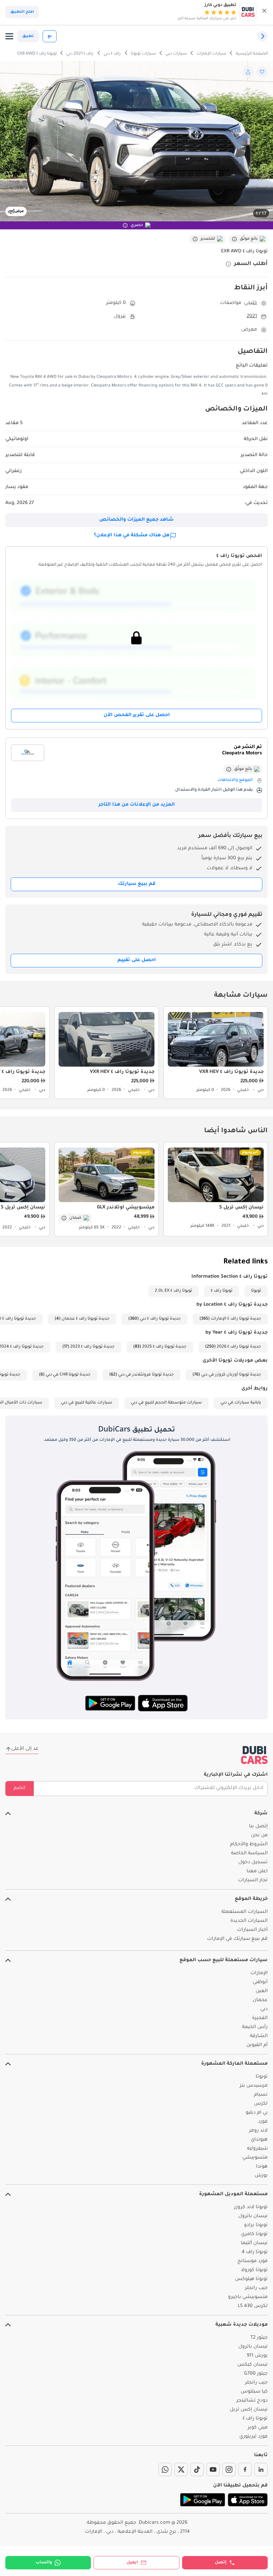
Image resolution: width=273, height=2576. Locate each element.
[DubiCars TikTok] (197, 2469)
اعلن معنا (257, 1872)
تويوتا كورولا (254, 2270)
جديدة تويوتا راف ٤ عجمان (86, 1319)
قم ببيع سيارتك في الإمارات (237, 1939)
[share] (248, 72)
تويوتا (256, 1291)
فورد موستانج (253, 2261)
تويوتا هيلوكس (251, 2279)
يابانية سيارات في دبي (241, 1403)
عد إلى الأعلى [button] (25, 1749)
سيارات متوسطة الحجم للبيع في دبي (166, 1403)
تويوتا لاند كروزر (251, 2207)
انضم (19, 1788)
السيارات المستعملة (245, 1912)
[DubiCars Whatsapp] (165, 2469)
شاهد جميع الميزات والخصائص (136, 520)
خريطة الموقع (251, 1899)
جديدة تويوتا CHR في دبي (68, 1375)
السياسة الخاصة (249, 1854)
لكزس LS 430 (253, 2306)
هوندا (262, 2167)
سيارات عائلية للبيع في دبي (87, 1403)
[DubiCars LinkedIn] (261, 2469)
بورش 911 (257, 2356)
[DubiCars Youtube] (213, 2469)
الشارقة (259, 2036)
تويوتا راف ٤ (222, 1291)
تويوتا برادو (256, 2225)
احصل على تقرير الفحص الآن (137, 715)
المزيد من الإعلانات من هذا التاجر (137, 805)
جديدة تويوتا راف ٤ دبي (160, 1319)
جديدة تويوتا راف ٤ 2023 (92, 1347)
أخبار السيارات (252, 1930)
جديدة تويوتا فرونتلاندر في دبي (146, 1375)
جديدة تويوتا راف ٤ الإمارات (236, 1319)
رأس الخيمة (255, 2027)
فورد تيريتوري (254, 2437)
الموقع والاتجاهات (235, 780)
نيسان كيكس (253, 2365)
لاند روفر (258, 2131)
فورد (263, 2122)
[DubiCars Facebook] (245, 2469)
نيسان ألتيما (254, 2243)
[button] (264, 12)
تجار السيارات (253, 1881)
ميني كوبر (258, 2428)
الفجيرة (260, 2018)
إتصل (221, 2563)
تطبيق (28, 36)
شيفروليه (257, 2149)
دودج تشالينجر (252, 2401)
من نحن (259, 1836)
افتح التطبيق (22, 12)
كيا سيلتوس (254, 2392)
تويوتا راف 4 (255, 2252)
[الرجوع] (262, 36)
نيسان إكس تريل (249, 2410)
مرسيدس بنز (254, 2086)
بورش (261, 2176)
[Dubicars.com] (254, 1755)
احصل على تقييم (137, 960)
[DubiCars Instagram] (229, 2469)
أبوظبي (260, 1982)
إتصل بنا (258, 1827)
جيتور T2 (259, 2338)
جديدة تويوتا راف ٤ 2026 (239, 1347)
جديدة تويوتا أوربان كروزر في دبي (231, 1375)
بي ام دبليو (257, 2113)
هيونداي (259, 2140)
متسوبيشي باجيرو (248, 2297)
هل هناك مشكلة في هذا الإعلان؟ (132, 536)
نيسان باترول (253, 2216)
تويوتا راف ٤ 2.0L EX (173, 1291)
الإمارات (259, 1973)
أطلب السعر (251, 264)
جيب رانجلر (256, 2288)
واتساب (44, 2563)
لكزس (261, 2104)
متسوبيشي (255, 2158)
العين (262, 1991)
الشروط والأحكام (249, 1845)
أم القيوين (257, 2045)
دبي (264, 2009)
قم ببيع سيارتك (137, 884)
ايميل (132, 2563)
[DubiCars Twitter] (181, 2469)
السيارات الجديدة (249, 1921)
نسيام (261, 2095)
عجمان (260, 2000)
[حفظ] (262, 72)
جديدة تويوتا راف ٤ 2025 (164, 1347)
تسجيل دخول (253, 1863)
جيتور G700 (256, 2374)
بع (50, 36)
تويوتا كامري (254, 2234)
